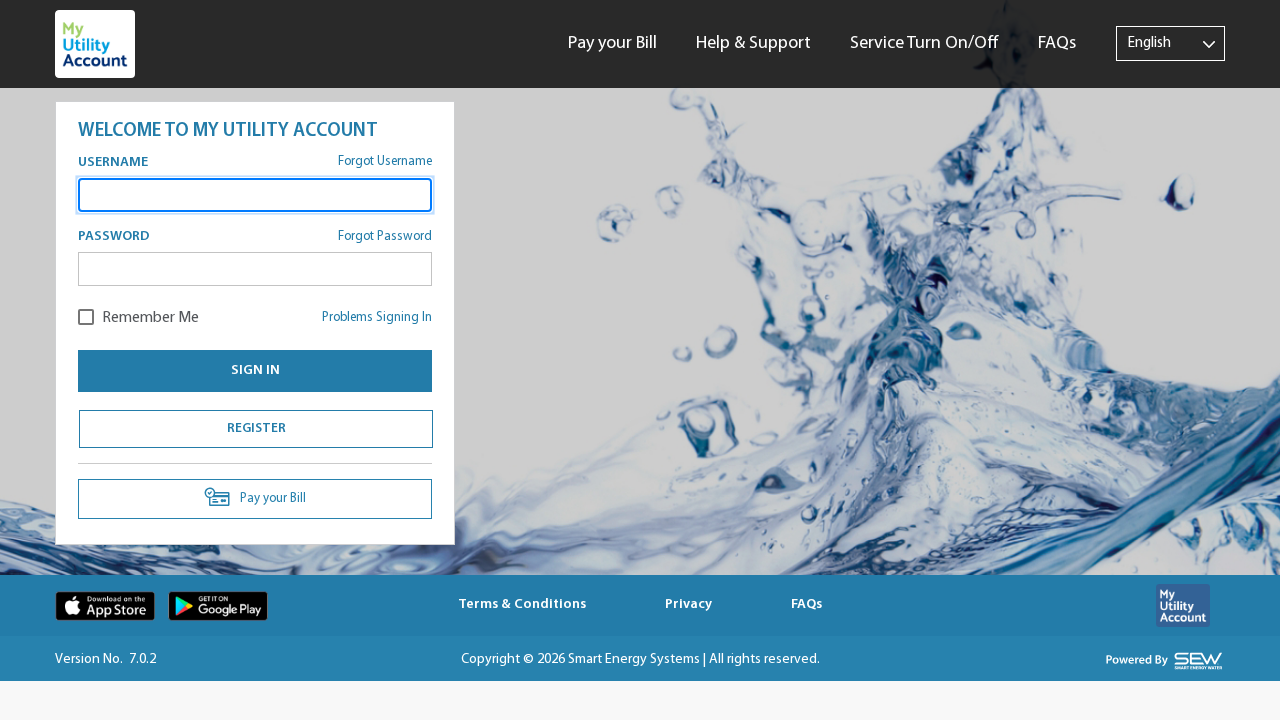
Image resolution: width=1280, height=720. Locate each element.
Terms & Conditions (522, 604)
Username (113, 162)
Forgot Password (385, 236)
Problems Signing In (377, 317)
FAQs (1057, 44)
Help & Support (753, 44)
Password (114, 236)
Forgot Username (385, 161)
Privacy (688, 604)
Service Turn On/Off (924, 44)
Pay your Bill (612, 44)
